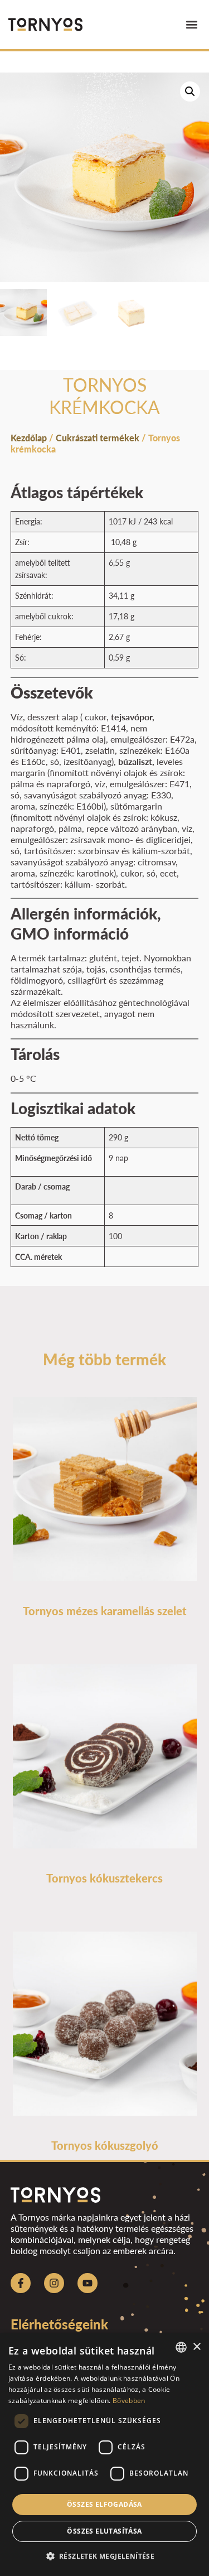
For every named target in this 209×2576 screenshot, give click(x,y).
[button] (191, 25)
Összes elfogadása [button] (104, 2504)
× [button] (196, 2347)
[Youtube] (88, 2283)
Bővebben (129, 2401)
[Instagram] (54, 2283)
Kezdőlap (29, 438)
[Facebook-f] (21, 2283)
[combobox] (181, 2347)
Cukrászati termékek (98, 438)
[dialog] (104, 2455)
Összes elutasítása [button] (104, 2531)
